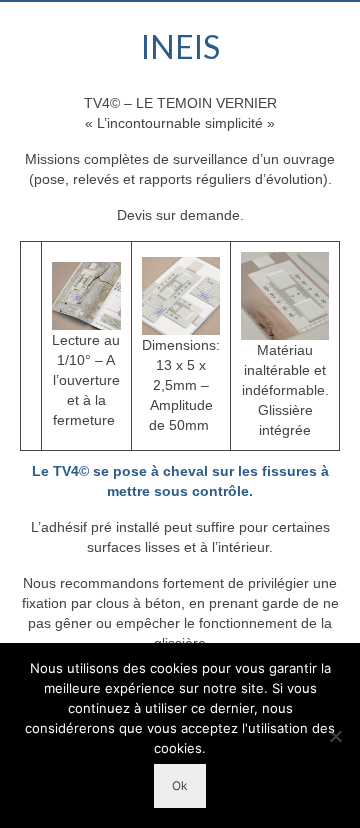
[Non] (335, 736)
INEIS (180, 46)
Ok (180, 785)
